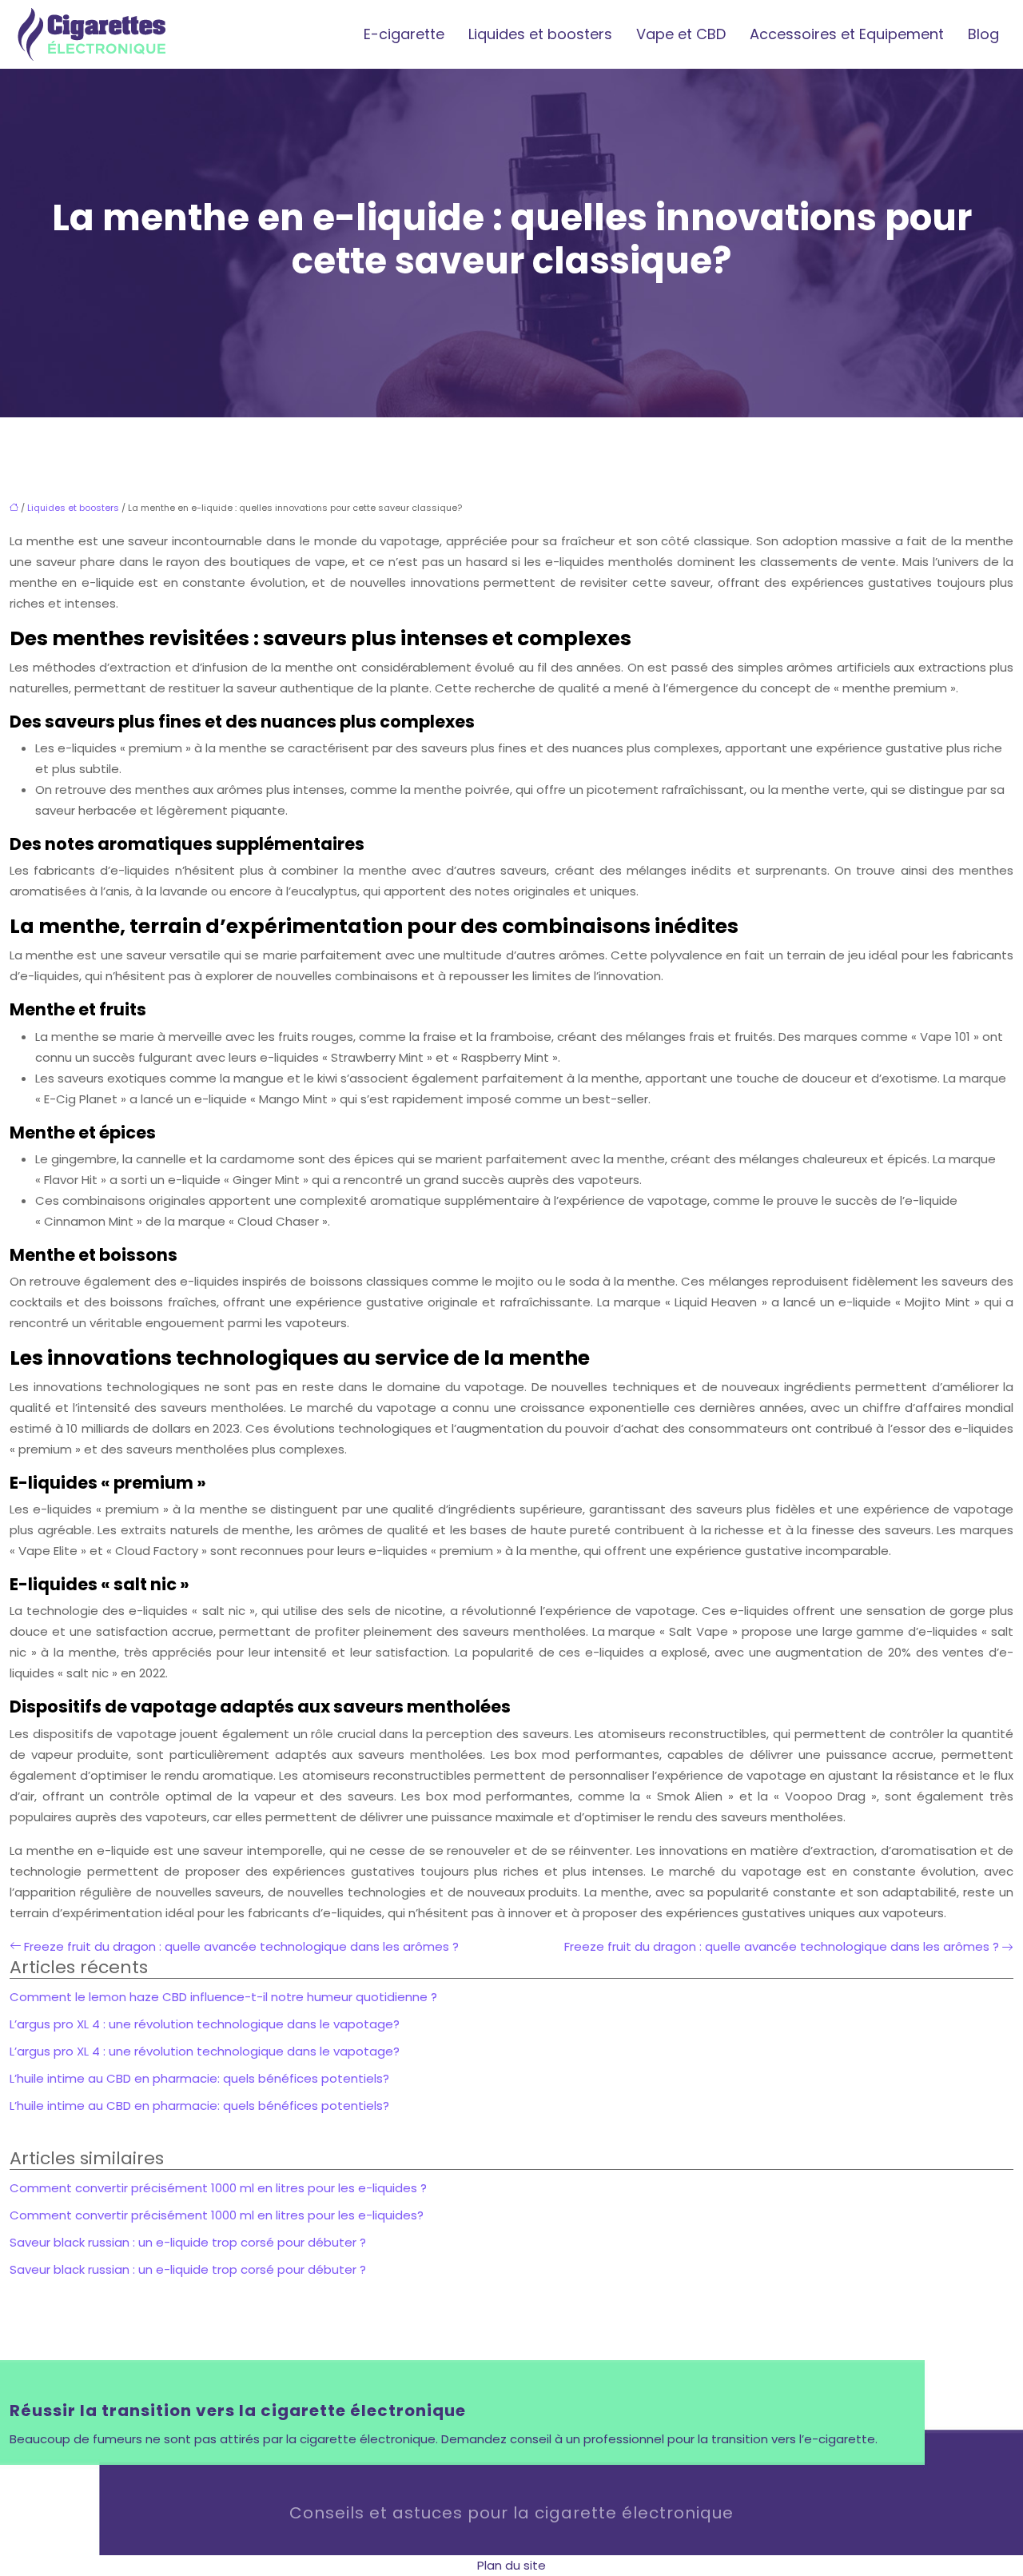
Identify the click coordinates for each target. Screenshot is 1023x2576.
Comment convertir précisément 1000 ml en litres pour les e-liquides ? (218, 2188)
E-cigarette (404, 34)
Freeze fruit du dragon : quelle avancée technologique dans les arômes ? (241, 1946)
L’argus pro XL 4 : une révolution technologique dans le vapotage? (205, 2024)
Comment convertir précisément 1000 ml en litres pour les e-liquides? (217, 2215)
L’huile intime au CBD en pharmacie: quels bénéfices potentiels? (199, 2078)
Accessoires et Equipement (847, 34)
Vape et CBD (681, 34)
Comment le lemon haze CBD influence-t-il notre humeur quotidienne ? (223, 1997)
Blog (983, 34)
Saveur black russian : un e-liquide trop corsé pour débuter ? (188, 2242)
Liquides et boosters (540, 34)
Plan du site (511, 2565)
